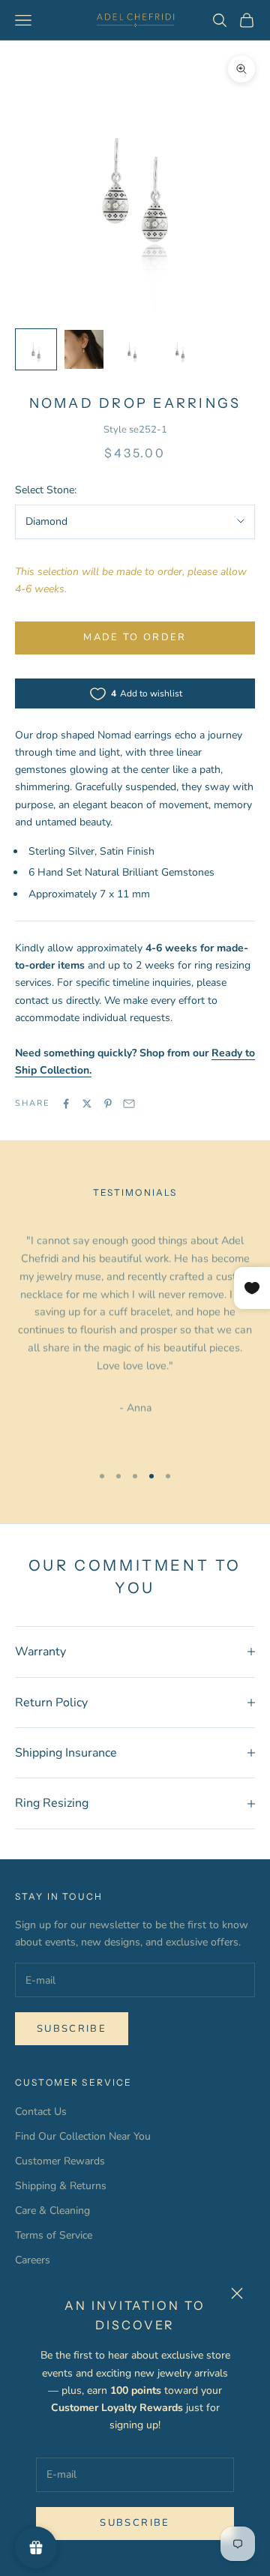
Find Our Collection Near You (83, 2136)
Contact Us (41, 2112)
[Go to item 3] (132, 349)
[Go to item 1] (36, 349)
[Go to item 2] (84, 349)
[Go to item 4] (180, 349)
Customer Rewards (60, 2161)
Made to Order (135, 637)
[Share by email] (129, 1104)
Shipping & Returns (61, 2186)
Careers (33, 2260)
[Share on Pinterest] (108, 1104)
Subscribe (135, 2523)
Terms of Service (54, 2235)
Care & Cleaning (52, 2211)
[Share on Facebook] (66, 1104)
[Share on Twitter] (87, 1104)
